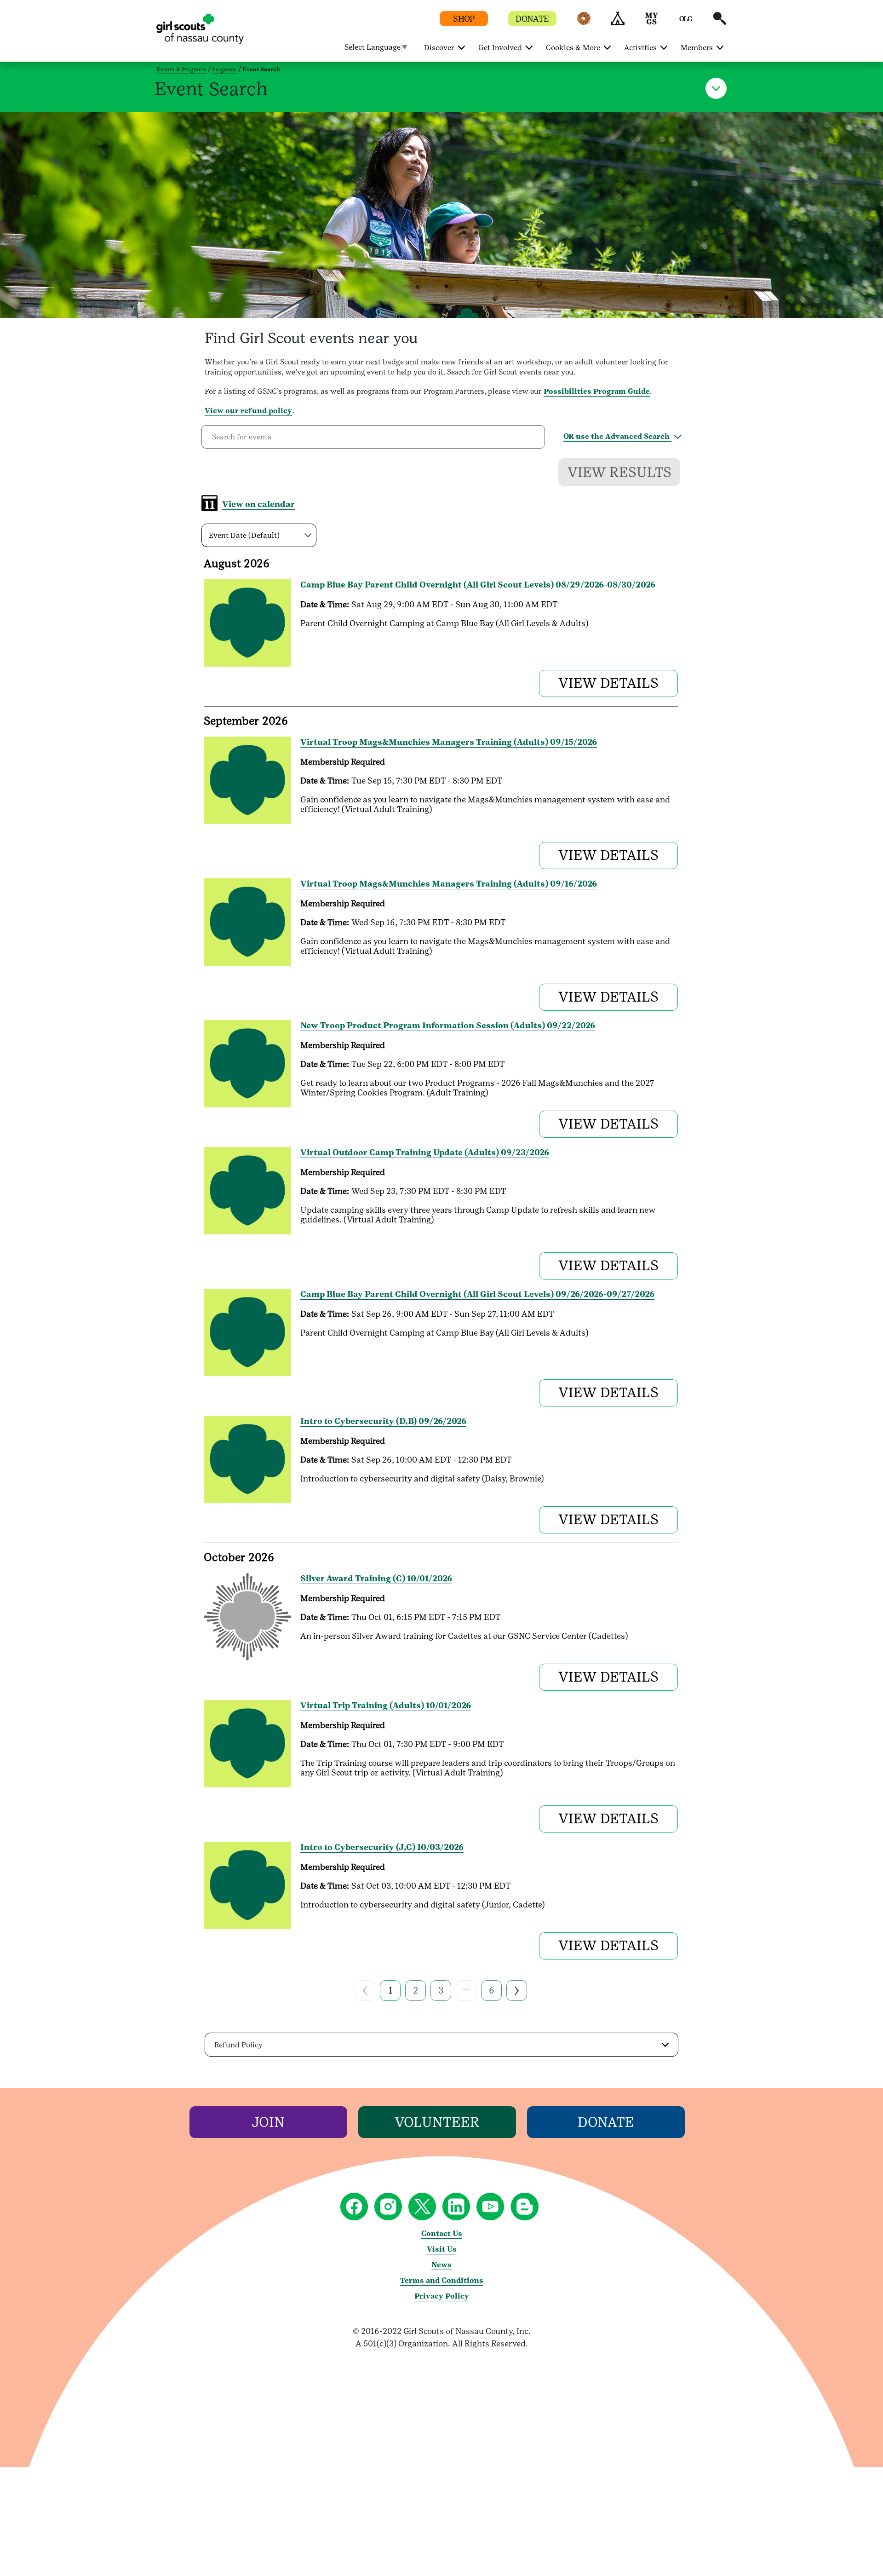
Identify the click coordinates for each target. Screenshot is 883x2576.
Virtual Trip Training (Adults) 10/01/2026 (386, 1705)
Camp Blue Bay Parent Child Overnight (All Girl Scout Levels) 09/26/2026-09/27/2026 (477, 1294)
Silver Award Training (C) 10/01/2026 (376, 1578)
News (441, 2265)
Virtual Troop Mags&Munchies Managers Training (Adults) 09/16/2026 (449, 884)
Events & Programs (181, 69)
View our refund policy (248, 411)
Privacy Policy (442, 2296)
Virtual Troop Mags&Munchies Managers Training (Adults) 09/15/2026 (449, 742)
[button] (584, 23)
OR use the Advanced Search (617, 436)
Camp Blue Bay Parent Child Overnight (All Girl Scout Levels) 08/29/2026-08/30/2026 (478, 585)
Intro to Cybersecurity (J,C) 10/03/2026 (382, 1847)
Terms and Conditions (442, 2280)
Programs (224, 69)
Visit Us (442, 2249)
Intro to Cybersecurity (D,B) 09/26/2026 (383, 1421)
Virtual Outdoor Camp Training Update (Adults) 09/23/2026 (425, 1152)
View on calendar (258, 504)
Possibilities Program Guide (597, 391)
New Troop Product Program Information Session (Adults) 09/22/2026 (448, 1025)
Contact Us (442, 2233)
